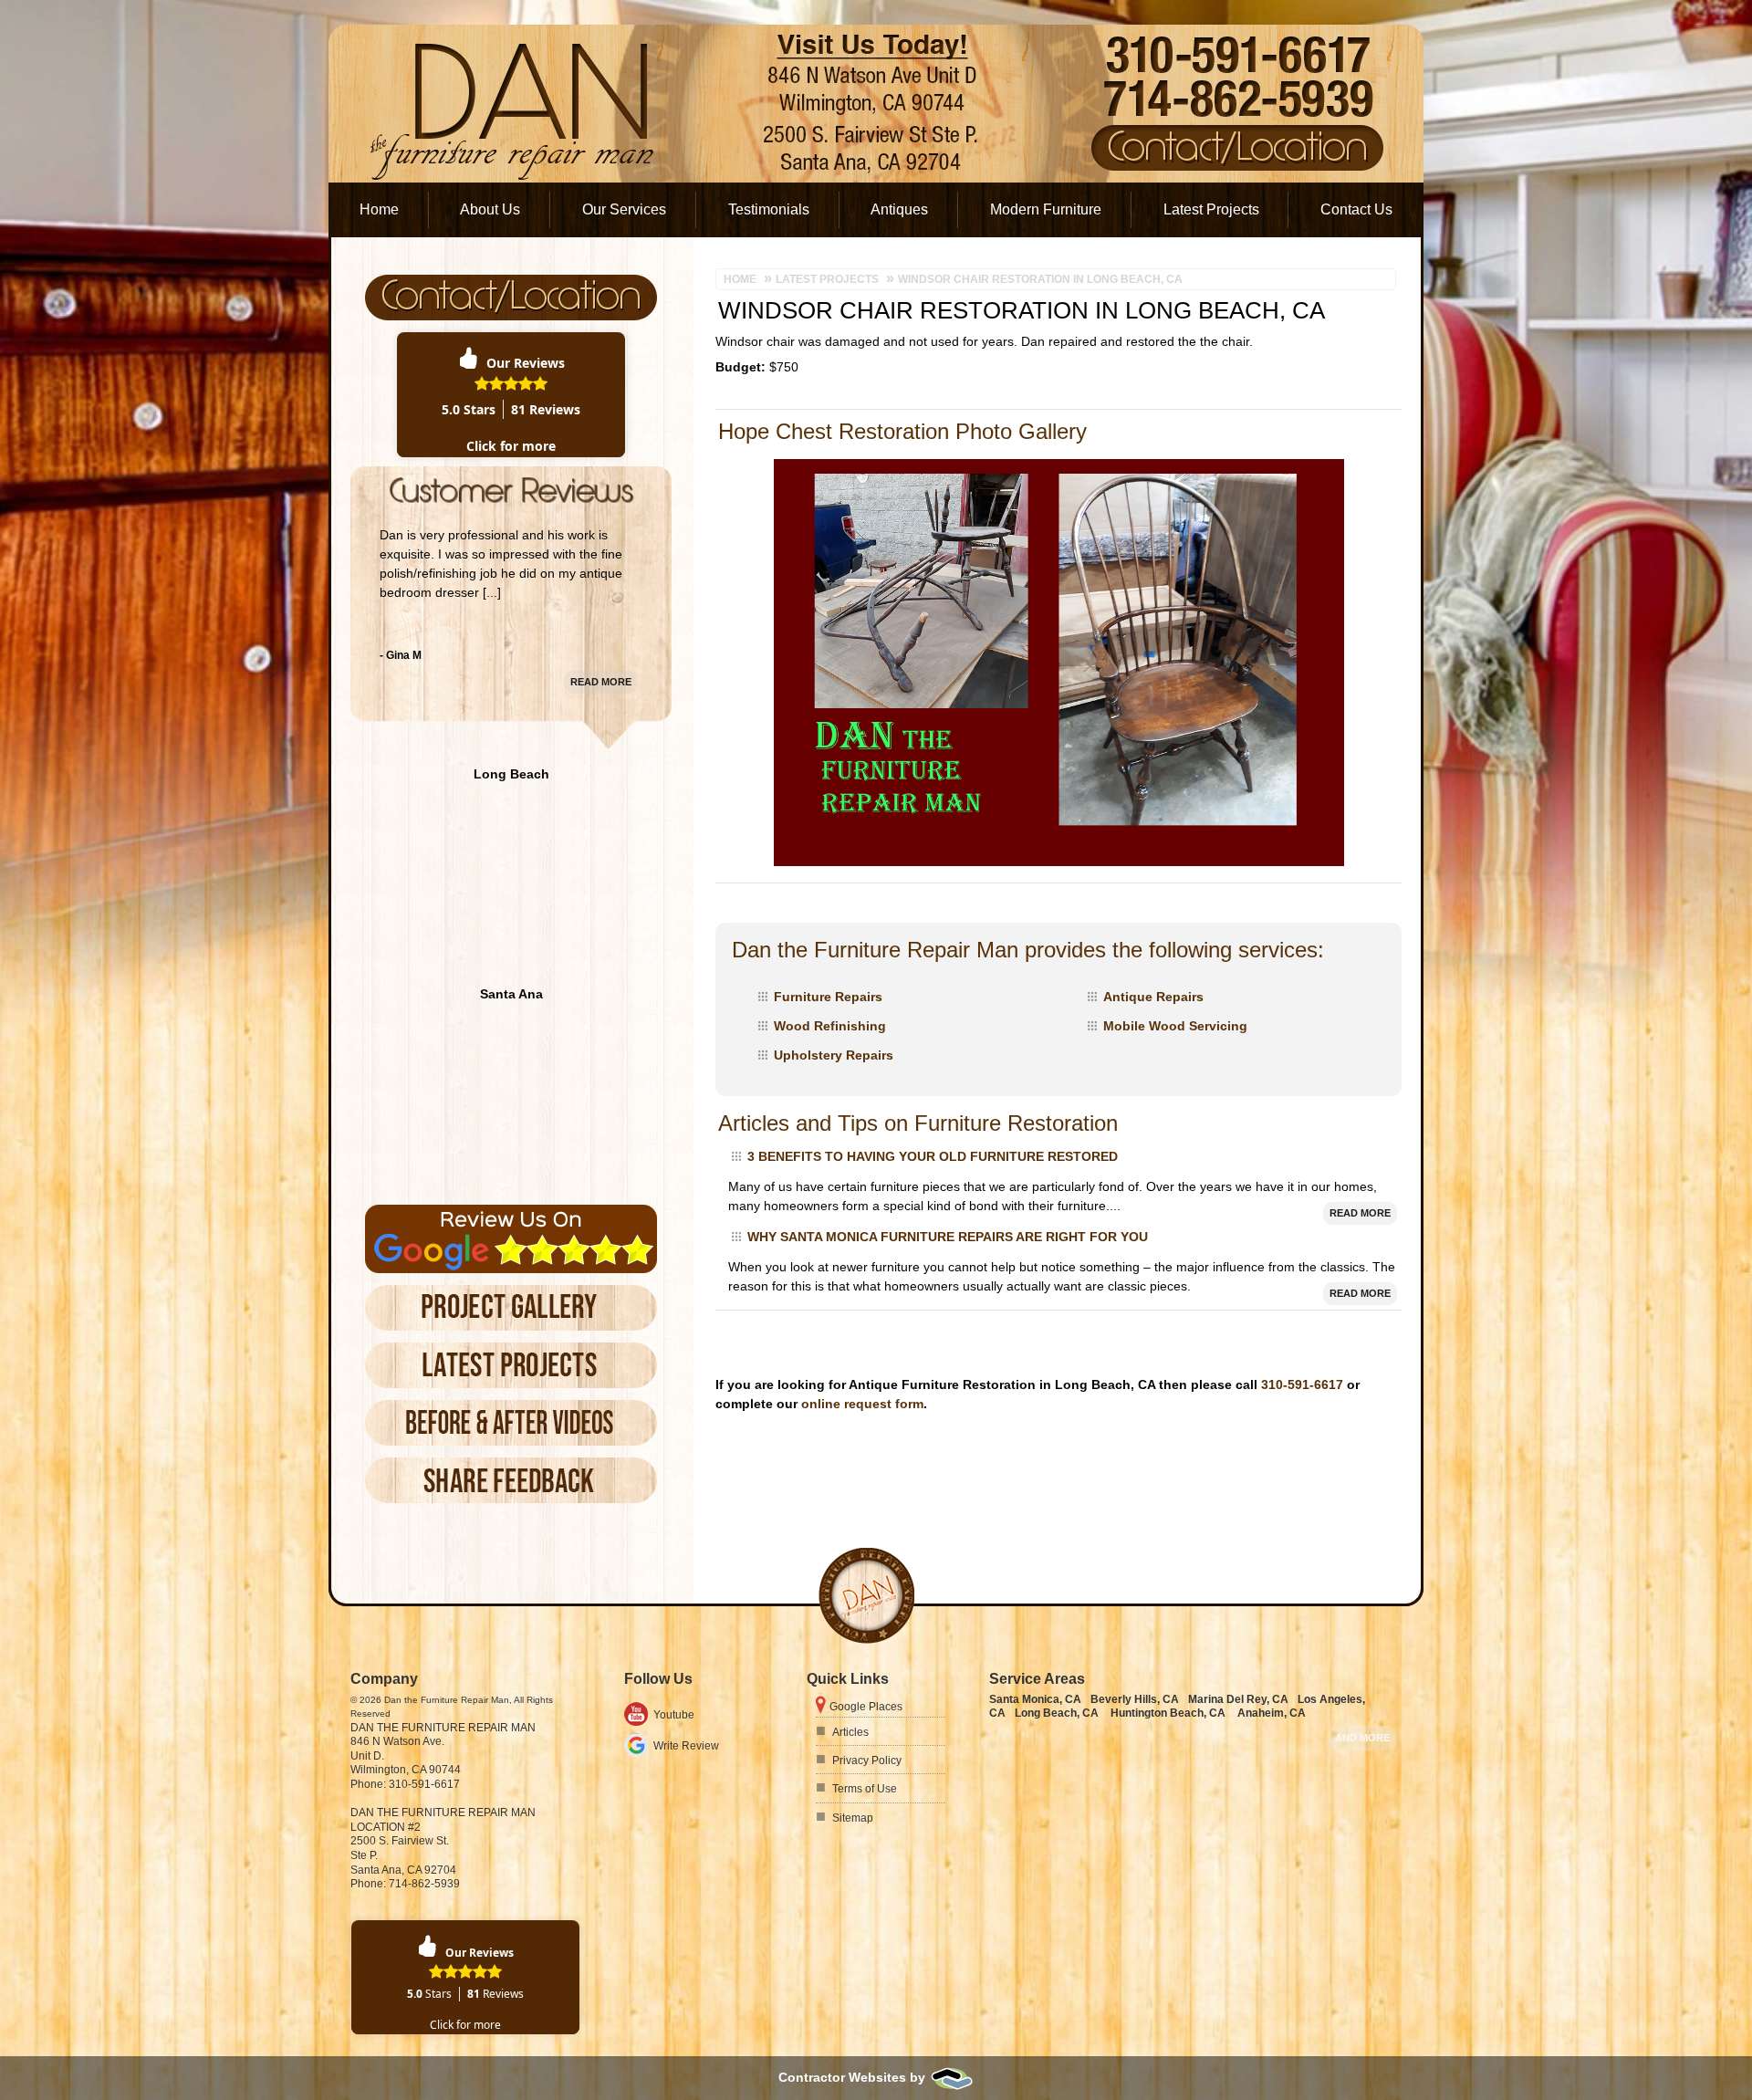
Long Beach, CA (1057, 1713)
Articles (850, 1732)
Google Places (866, 1707)
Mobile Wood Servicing (1175, 1026)
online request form (862, 1404)
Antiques (899, 209)
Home (379, 209)
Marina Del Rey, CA (1238, 1699)
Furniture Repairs (828, 997)
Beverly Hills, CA (1135, 1699)
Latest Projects (1211, 209)
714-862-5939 (424, 1884)
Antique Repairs (1153, 997)
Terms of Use (865, 1789)
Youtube (674, 1715)
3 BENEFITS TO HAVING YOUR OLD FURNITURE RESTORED (933, 1156)
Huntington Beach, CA (1168, 1713)
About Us (490, 209)
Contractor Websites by (854, 2077)
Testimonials (769, 209)
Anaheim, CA (1272, 1713)
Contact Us (1356, 209)
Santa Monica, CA (1035, 1699)
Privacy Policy (867, 1760)
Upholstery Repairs (834, 1055)
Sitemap (853, 1818)
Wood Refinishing (830, 1026)
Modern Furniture (1046, 209)
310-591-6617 (1302, 1384)
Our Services (624, 209)
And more (1362, 1738)
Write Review (686, 1746)
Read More (1360, 1213)
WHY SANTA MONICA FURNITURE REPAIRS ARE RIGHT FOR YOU (948, 1237)
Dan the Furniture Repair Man (443, 1728)
